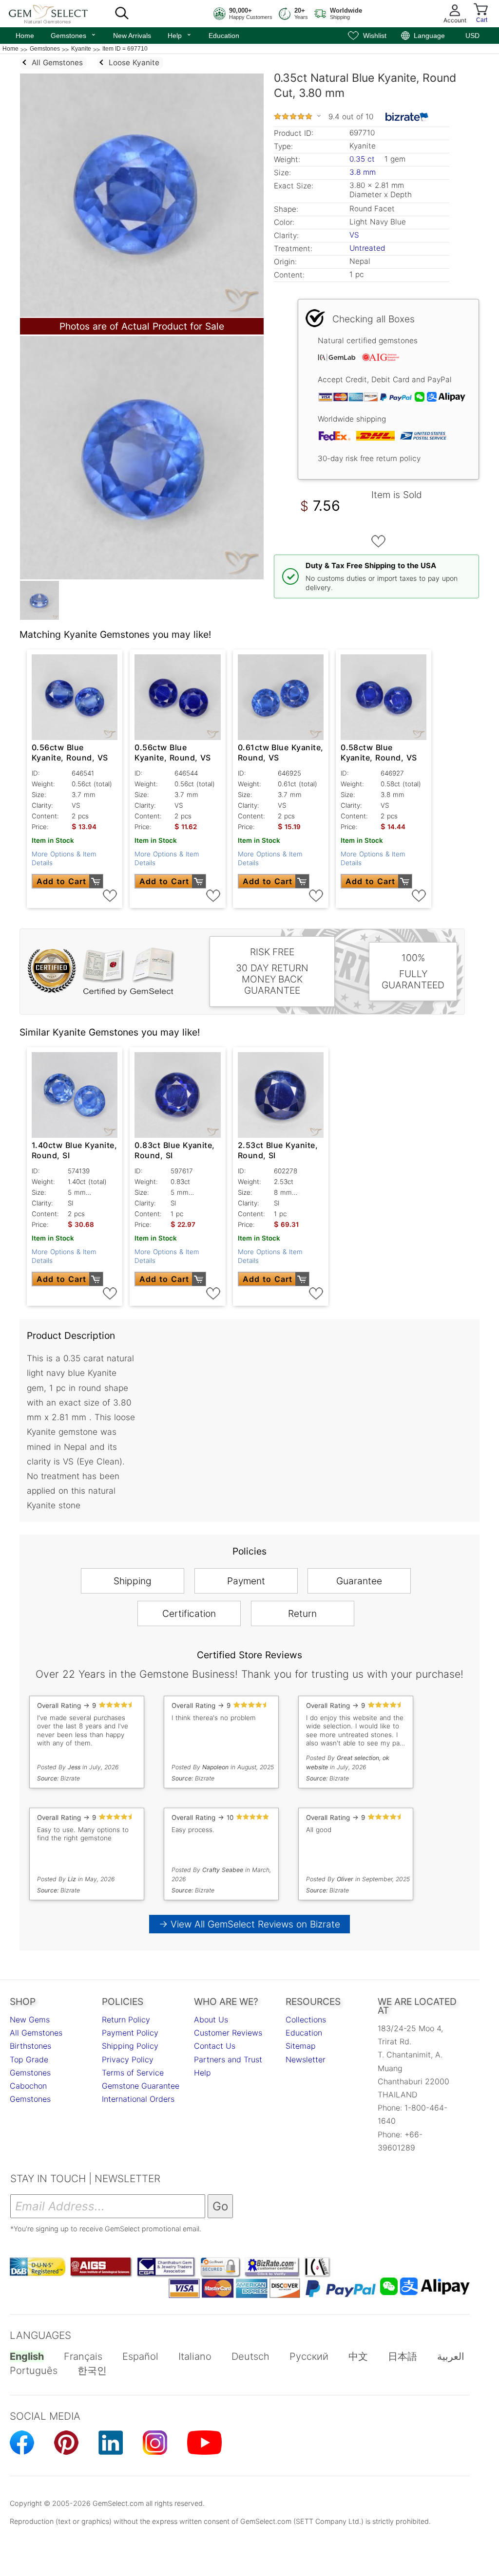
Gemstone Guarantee (141, 2086)
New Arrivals (132, 36)
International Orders (138, 2099)
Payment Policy (130, 2033)
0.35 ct (363, 159)
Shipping (133, 1581)
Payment (246, 1581)
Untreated (367, 248)
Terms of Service (133, 2073)
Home (25, 36)
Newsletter (306, 2059)
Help (180, 35)
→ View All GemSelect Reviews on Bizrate (249, 1924)
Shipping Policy (130, 2046)
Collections (306, 2020)
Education (224, 36)
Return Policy (126, 2020)
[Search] (122, 14)
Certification (189, 1613)
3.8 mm (363, 172)
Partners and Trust (228, 2059)
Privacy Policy (128, 2059)
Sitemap (301, 2046)
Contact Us (215, 2046)
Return (302, 1613)
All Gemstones (36, 2033)
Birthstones (30, 2046)
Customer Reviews (228, 2033)
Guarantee (359, 1581)
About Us (211, 2020)
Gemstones (74, 35)
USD (472, 36)
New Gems (30, 2020)
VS (354, 235)
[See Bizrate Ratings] (407, 117)
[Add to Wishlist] (379, 541)
